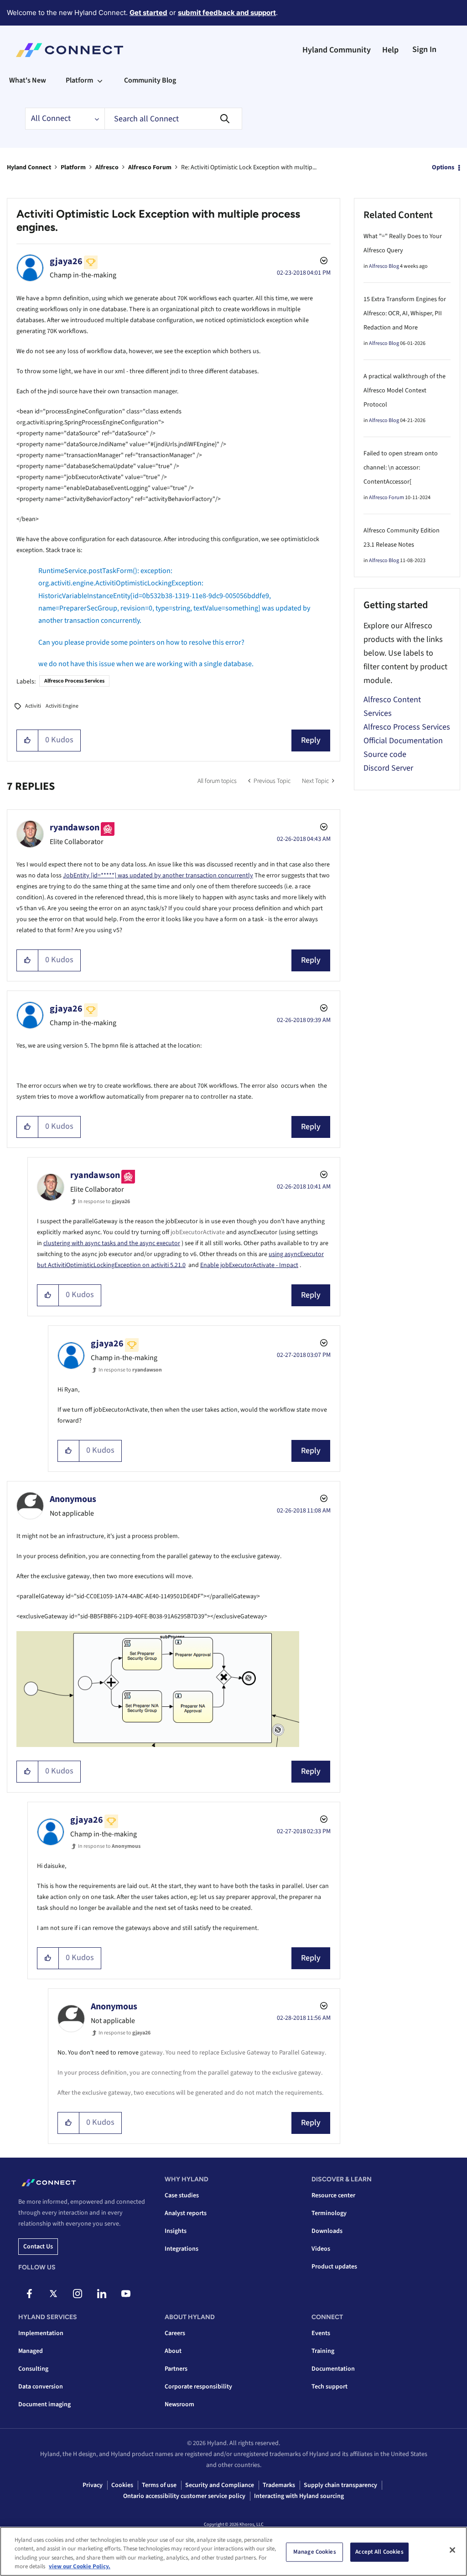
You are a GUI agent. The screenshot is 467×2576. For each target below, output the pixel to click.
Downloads (327, 2231)
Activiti (33, 706)
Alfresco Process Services (74, 681)
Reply (311, 740)
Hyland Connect (29, 167)
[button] (28, 740)
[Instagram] (78, 2294)
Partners (176, 2369)
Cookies (122, 2485)
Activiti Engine (62, 706)
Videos (321, 2249)
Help (390, 50)
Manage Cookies (315, 2552)
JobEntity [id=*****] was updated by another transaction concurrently (158, 876)
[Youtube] (126, 2294)
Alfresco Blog (384, 266)
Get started (148, 13)
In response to (104, 1202)
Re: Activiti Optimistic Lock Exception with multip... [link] (249, 167)
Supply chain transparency (340, 2485)
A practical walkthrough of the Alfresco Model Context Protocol (405, 391)
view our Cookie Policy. (80, 2566)
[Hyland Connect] (70, 50)
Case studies (182, 2195)
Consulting (33, 2369)
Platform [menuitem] (79, 80)
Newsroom (179, 2404)
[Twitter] (53, 2294)
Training (323, 2351)
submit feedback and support (227, 13)
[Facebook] (29, 2294)
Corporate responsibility (198, 2387)
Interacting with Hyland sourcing (299, 2496)
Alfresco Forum (150, 167)
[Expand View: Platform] (100, 80)
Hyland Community (337, 50)
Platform (73, 167)
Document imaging (44, 2404)
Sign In (424, 50)
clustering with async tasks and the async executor (112, 1243)
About (173, 2351)
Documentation (333, 2369)
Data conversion (41, 2387)
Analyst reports (186, 2213)
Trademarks (279, 2485)
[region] (233, 2551)
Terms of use (159, 2485)
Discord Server (388, 768)
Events (321, 2333)
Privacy (93, 2485)
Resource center (333, 2195)
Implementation (41, 2333)
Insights (176, 2231)
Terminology (329, 2213)
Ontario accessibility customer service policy (184, 2496)
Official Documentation (403, 741)
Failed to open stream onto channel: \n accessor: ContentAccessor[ (401, 468)
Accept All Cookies (379, 2552)
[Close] (452, 2550)
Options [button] (443, 167)
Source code (385, 754)
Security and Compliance (220, 2485)
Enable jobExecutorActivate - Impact (249, 1265)
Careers (175, 2333)
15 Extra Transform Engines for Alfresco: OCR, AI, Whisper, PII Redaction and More (405, 313)
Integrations (182, 2249)
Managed (31, 2351)
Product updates (334, 2267)
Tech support (329, 2387)
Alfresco (107, 167)
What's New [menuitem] (28, 80)
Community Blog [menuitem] (150, 80)
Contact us (38, 2247)
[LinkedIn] (102, 2294)
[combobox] (173, 119)
